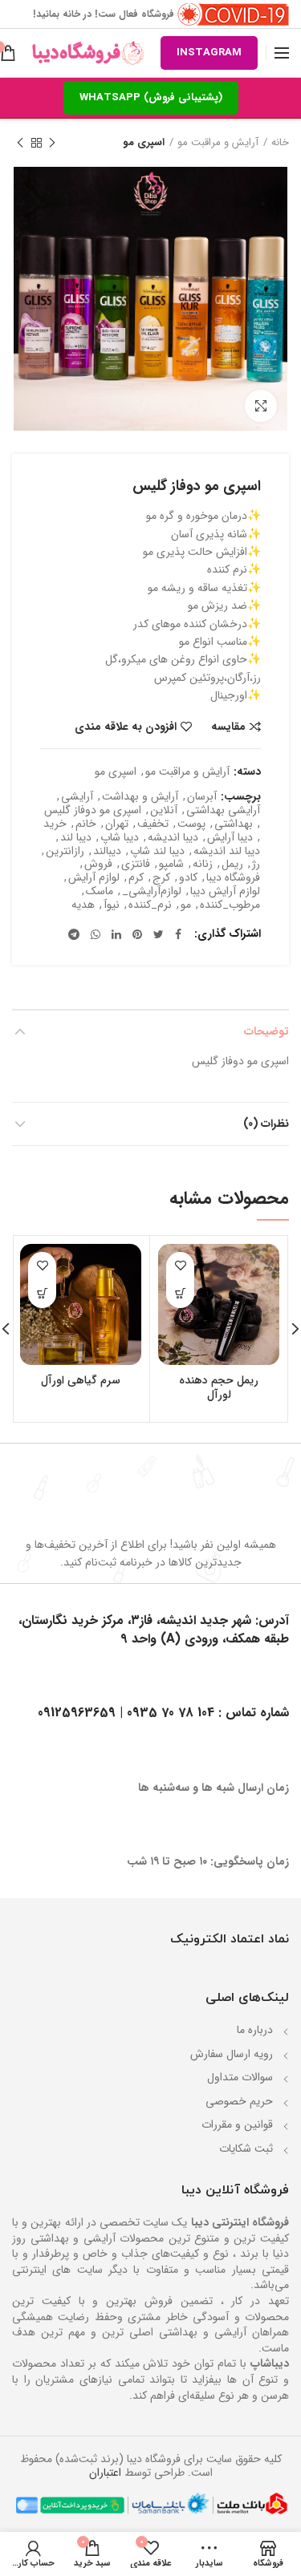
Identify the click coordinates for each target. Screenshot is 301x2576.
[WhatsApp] (96, 934)
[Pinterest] (137, 934)
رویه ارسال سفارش (232, 2054)
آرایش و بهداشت (140, 797)
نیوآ (112, 905)
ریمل (232, 864)
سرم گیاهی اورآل (81, 1380)
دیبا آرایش (230, 838)
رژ (256, 864)
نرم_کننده (150, 905)
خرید (55, 824)
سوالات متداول (240, 2077)
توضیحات (266, 1031)
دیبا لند (76, 838)
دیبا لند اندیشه (227, 851)
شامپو (171, 864)
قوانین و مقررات (237, 2124)
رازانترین (65, 851)
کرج (161, 878)
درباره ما (255, 2030)
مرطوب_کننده (230, 905)
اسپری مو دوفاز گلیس (93, 810)
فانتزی (136, 864)
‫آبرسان (202, 797)
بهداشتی (234, 824)
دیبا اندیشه (173, 838)
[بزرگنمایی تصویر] (261, 406)
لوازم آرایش (94, 878)
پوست (191, 824)
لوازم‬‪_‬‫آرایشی (152, 891)
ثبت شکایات (246, 2149)
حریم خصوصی (239, 2101)
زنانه (203, 864)
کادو (188, 878)
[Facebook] (178, 934)
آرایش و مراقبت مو (218, 143)
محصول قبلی (52, 143)
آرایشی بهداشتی (223, 810)
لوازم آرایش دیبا (225, 891)
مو (186, 905)
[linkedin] (116, 934)
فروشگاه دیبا (233, 878)
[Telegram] (74, 934)
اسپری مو (144, 143)
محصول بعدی (20, 143)
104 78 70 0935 (173, 1713)
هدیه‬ (83, 905)
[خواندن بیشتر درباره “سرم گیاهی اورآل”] (42, 1294)
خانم (86, 824)
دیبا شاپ (120, 838)
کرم (136, 878)
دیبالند (107, 851)
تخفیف (153, 824)
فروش (98, 864)
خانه (280, 143)
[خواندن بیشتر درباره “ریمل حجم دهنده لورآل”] (180, 1294)
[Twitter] (159, 934)
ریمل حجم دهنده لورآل (219, 1387)
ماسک (100, 891)
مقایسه (228, 727)
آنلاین (164, 810)
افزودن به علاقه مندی (126, 727)
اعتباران (105, 2473)
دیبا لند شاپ (157, 851)
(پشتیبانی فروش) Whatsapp (151, 97)
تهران (117, 824)
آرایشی (77, 797)
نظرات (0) (266, 1124)
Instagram (209, 53)
